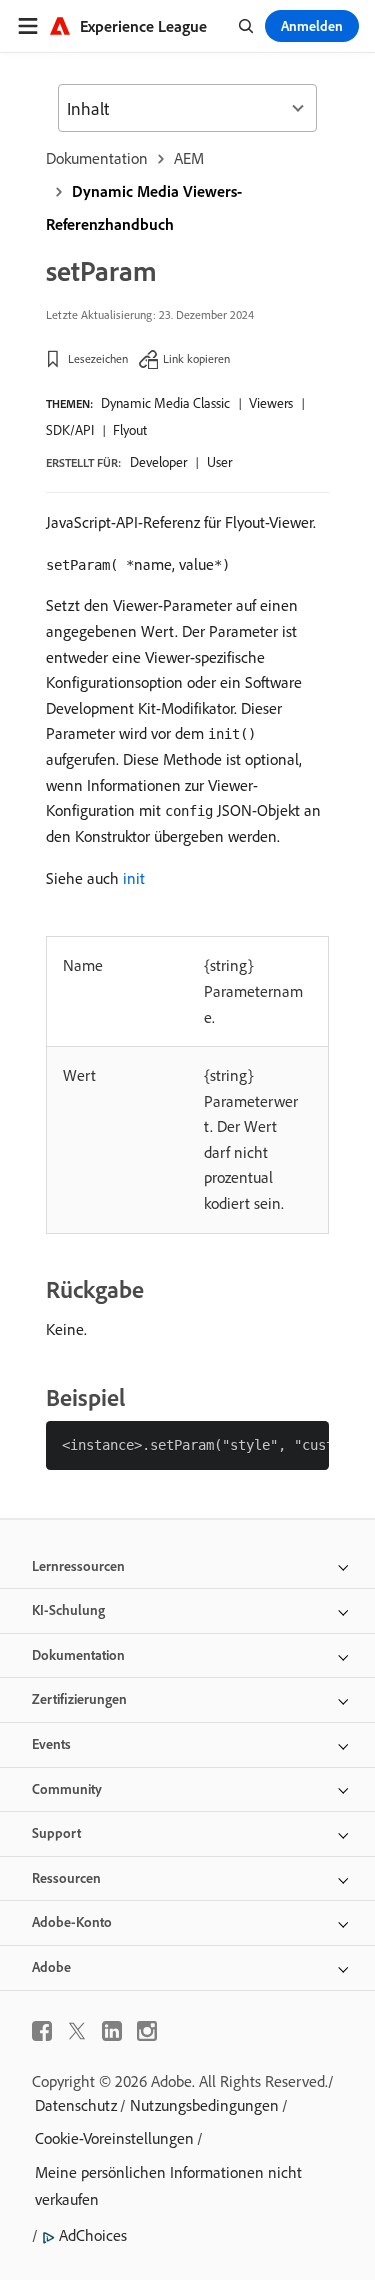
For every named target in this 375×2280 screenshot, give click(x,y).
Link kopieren (196, 358)
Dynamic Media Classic (165, 403)
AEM (189, 158)
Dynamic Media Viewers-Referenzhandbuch (144, 207)
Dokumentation (97, 158)
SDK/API (70, 430)
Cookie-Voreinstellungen (114, 2138)
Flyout (130, 430)
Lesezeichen (98, 358)
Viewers (271, 403)
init (134, 878)
